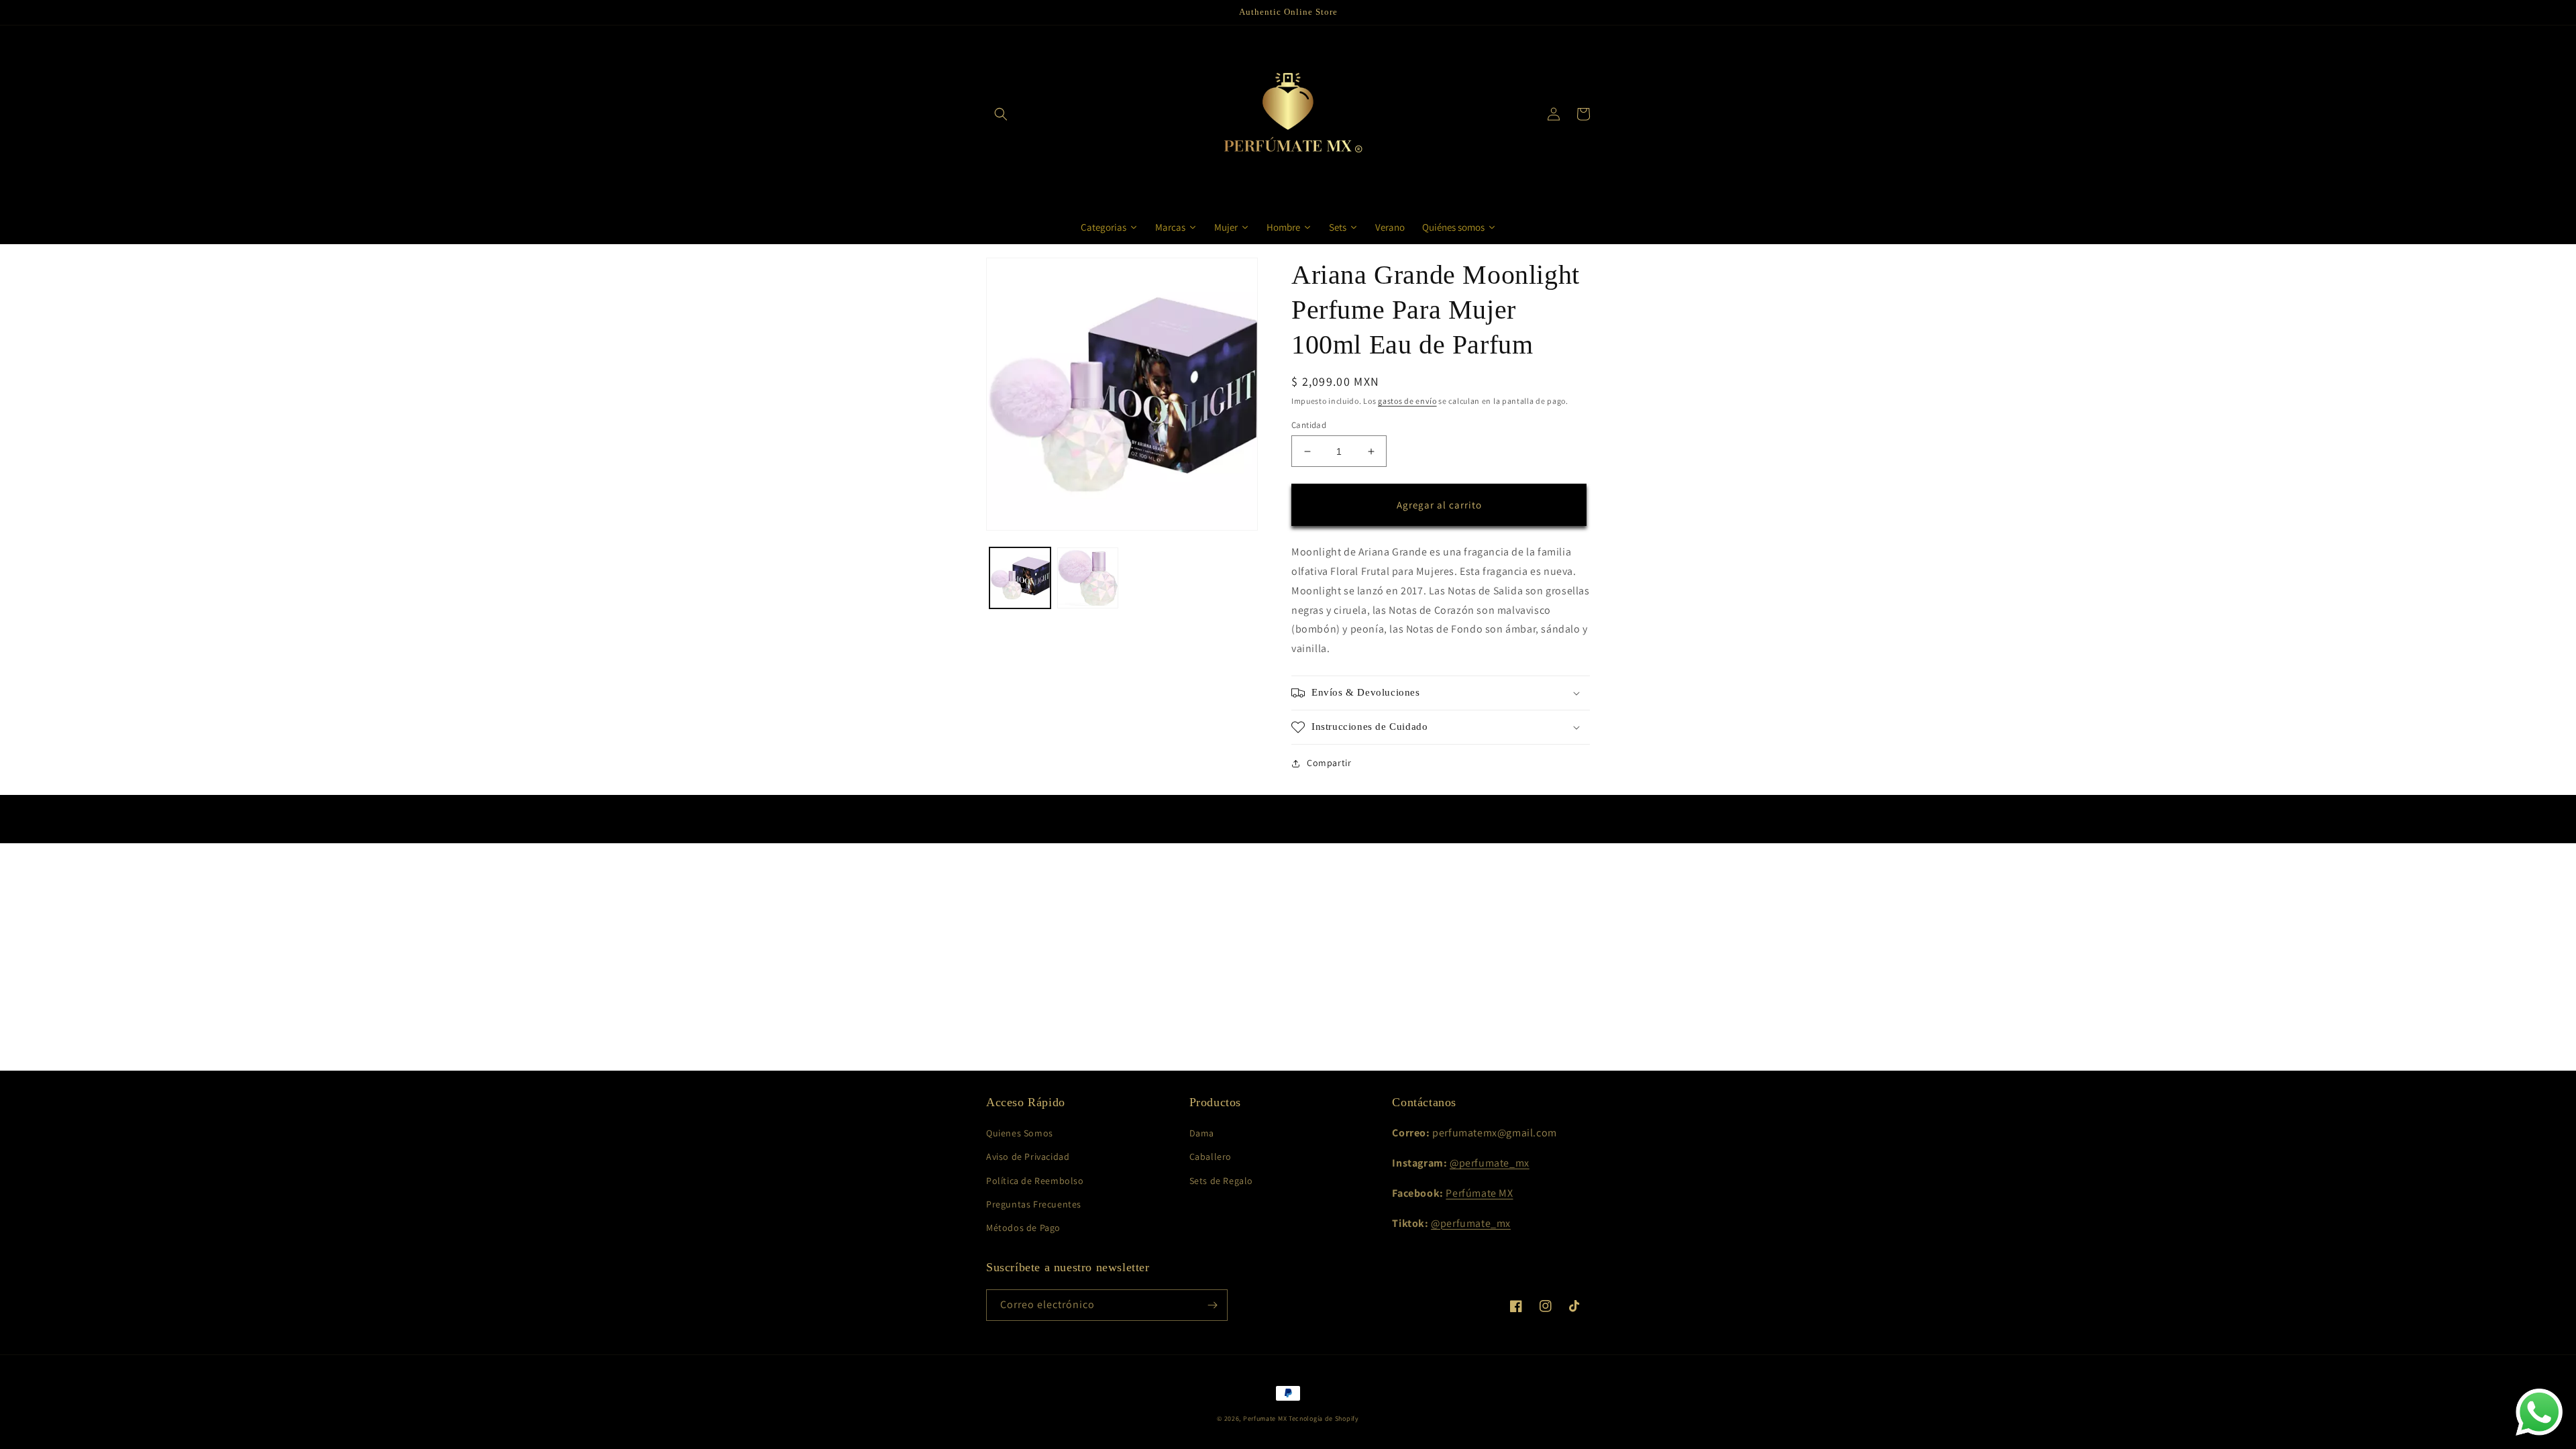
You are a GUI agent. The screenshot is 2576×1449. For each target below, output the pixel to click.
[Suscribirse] (1212, 1305)
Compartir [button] (1329, 763)
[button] (1001, 114)
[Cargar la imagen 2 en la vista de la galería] (1088, 578)
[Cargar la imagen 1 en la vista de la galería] (1020, 578)
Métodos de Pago (1023, 1228)
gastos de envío (1407, 401)
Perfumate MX (1265, 1418)
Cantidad (1309, 425)
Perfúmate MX (1479, 1193)
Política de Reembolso (1035, 1181)
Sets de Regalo (1221, 1181)
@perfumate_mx (1490, 1163)
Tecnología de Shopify (1324, 1418)
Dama (1202, 1133)
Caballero (1211, 1157)
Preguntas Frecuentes (1034, 1204)
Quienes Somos (1020, 1133)
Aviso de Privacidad (1028, 1157)
